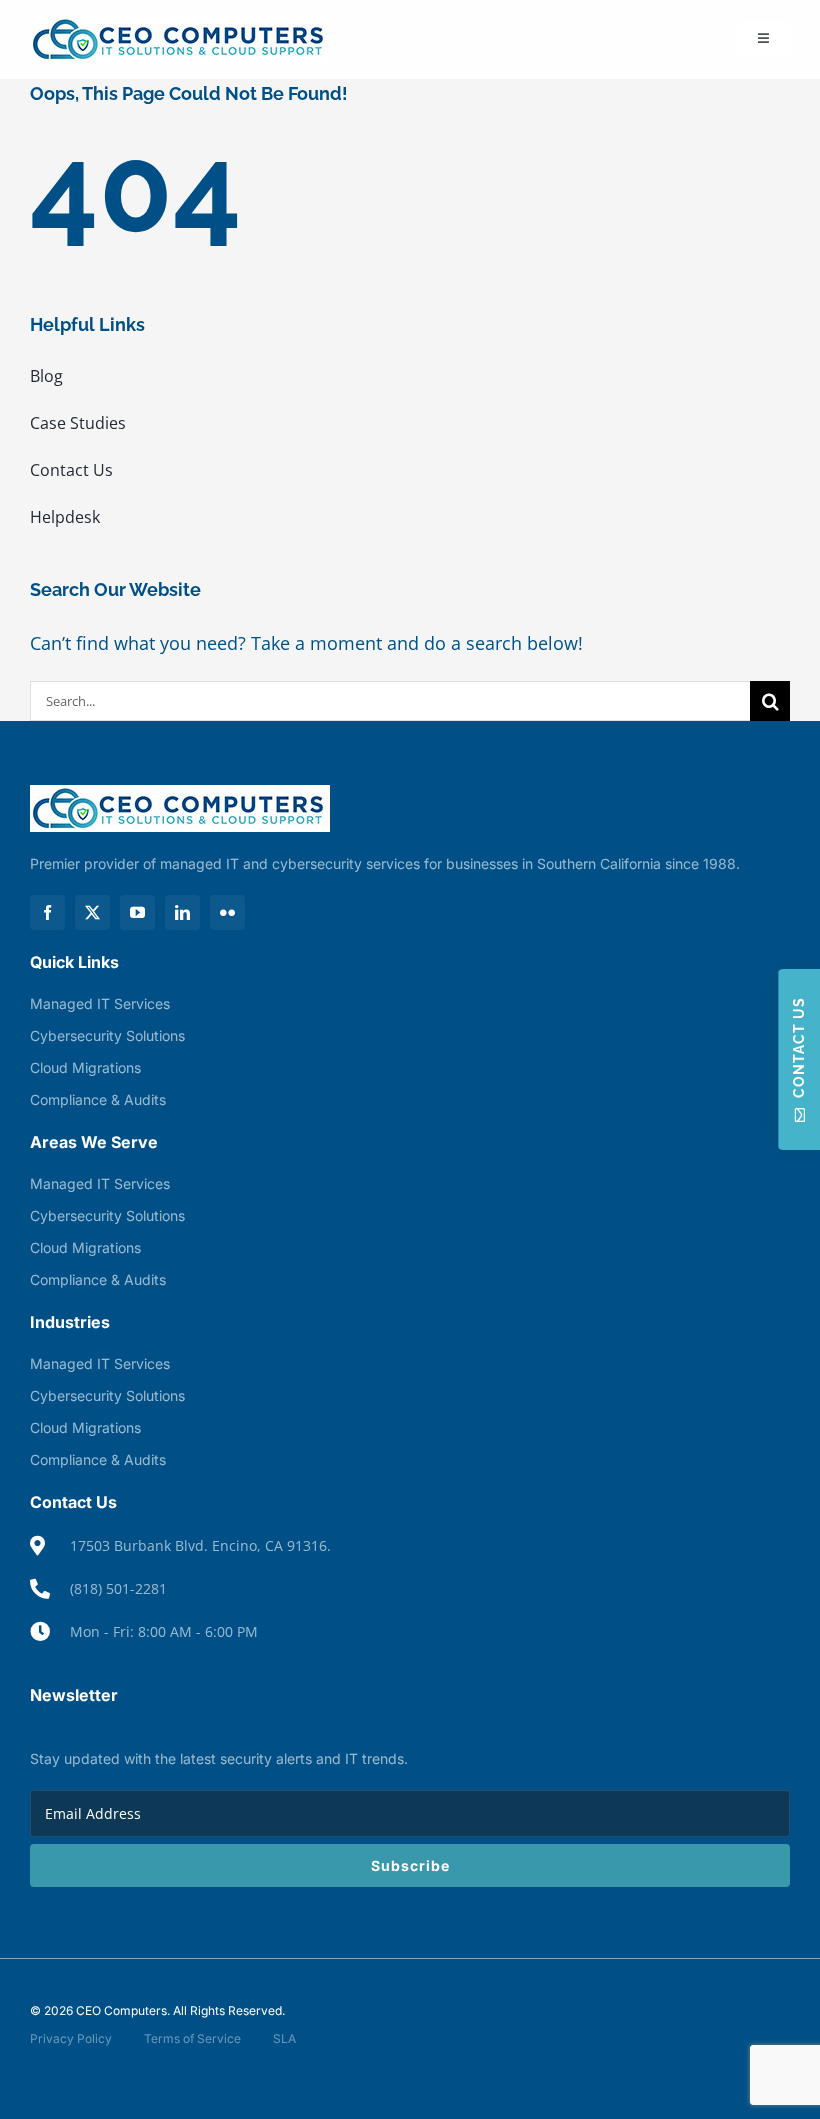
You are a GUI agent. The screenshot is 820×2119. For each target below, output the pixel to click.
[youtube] (137, 912)
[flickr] (227, 912)
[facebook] (47, 912)
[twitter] (92, 912)
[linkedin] (182, 912)
